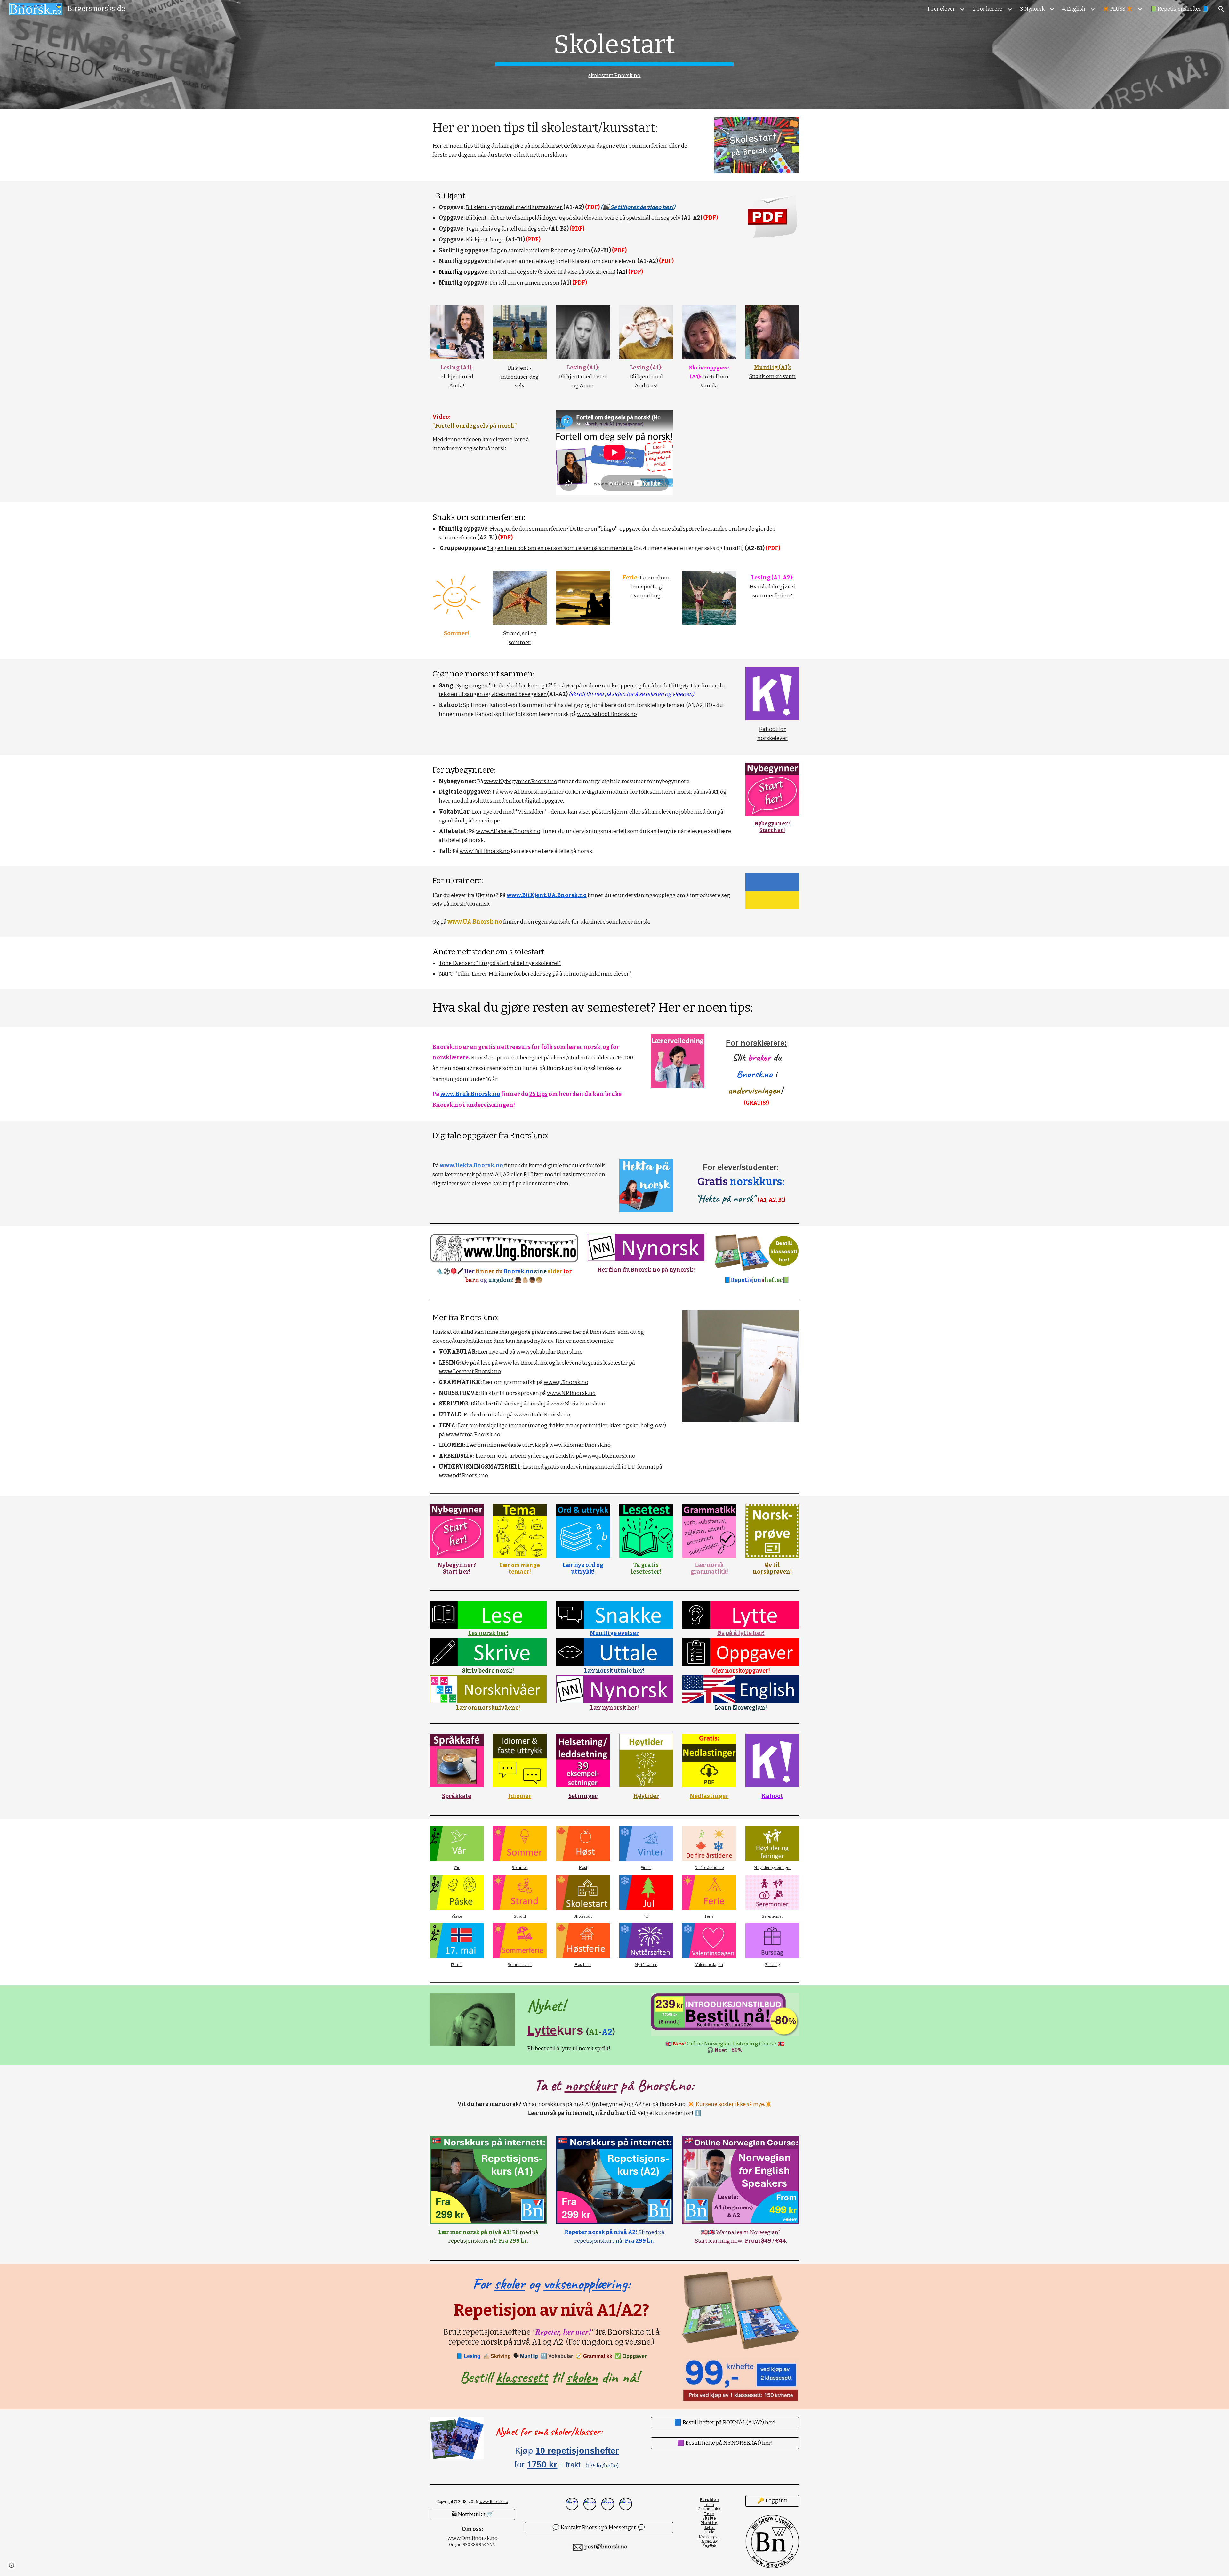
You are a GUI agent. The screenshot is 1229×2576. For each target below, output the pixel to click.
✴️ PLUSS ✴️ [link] (1118, 9)
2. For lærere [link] (988, 9)
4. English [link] (1074, 9)
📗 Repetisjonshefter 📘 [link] (1179, 9)
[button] (1221, 9)
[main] (614, 55)
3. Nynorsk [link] (1032, 9)
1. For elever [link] (941, 9)
